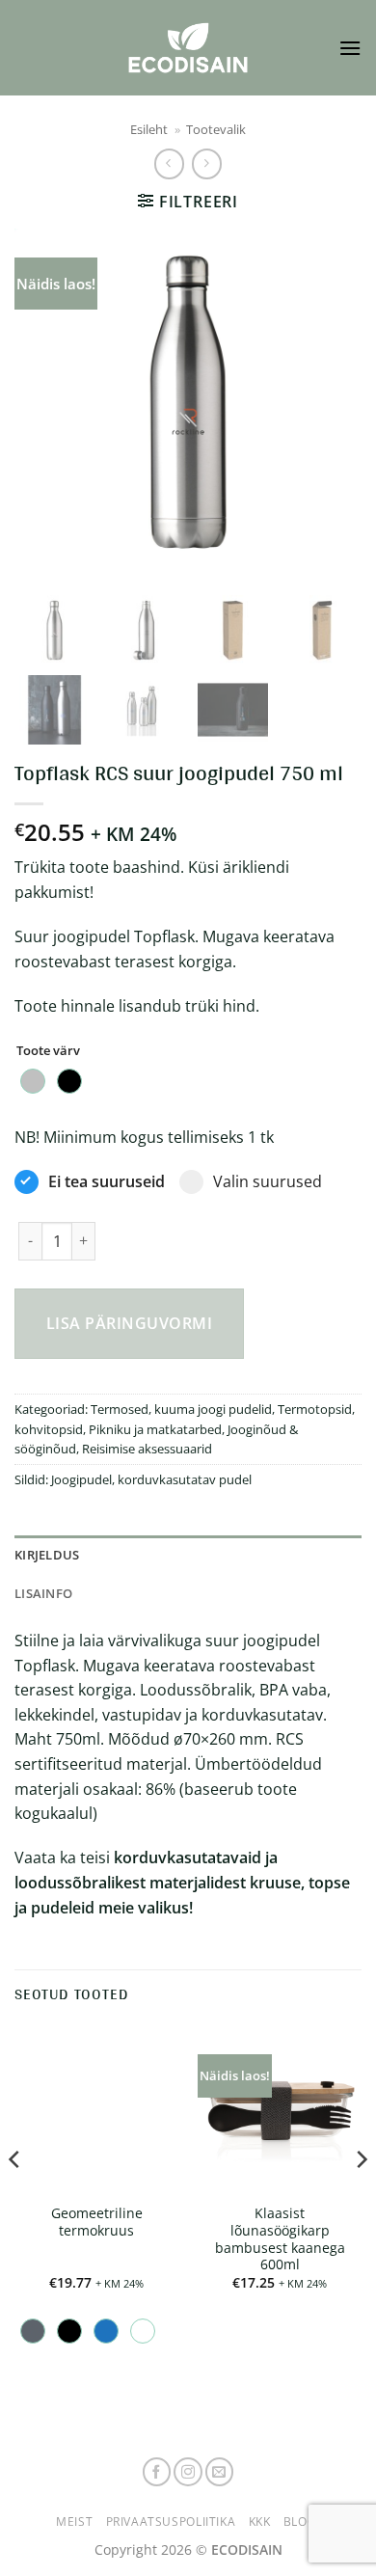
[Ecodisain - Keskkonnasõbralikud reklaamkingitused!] (188, 48)
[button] (350, 48)
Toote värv (48, 1051)
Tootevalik (216, 129)
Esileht (149, 129)
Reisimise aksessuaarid (147, 1449)
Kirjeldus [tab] (47, 1555)
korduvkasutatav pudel (185, 1479)
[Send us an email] (220, 2472)
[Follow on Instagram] (188, 2472)
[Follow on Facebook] (157, 2472)
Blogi (302, 2522)
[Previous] (45, 402)
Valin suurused (268, 1181)
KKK (260, 2522)
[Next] (331, 402)
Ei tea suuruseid (107, 1181)
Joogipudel (81, 1479)
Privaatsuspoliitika (171, 2522)
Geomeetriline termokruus (97, 2222)
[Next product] (169, 163)
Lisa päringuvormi (129, 1323)
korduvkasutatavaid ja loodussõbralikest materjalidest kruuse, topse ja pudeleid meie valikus (182, 1882)
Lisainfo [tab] (43, 1593)
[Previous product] (207, 163)
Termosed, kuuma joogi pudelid (181, 1409)
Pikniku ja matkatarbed (155, 1429)
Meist (74, 2522)
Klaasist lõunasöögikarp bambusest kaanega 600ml (280, 2239)
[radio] (33, 1081)
